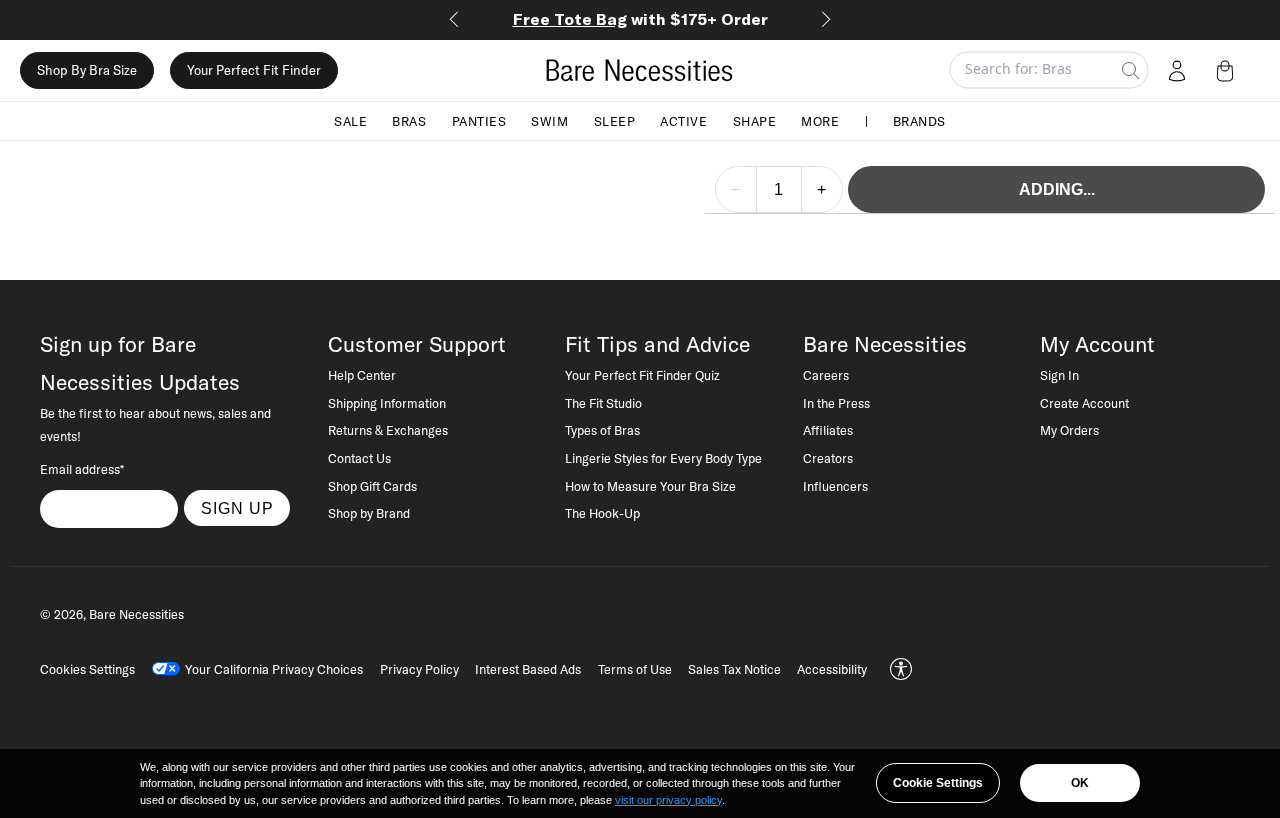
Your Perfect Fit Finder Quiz (642, 375)
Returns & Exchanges (388, 430)
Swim (549, 120)
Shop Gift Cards (372, 486)
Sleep (615, 120)
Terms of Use (635, 669)
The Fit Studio (603, 403)
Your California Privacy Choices (274, 669)
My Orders (1069, 430)
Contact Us (359, 458)
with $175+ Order (640, 19)
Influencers (835, 486)
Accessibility (832, 669)
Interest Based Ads (528, 669)
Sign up (237, 508)
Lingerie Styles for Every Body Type (663, 458)
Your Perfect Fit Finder (254, 70)
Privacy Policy (419, 669)
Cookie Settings (938, 783)
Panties (479, 120)
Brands (919, 120)
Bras (409, 120)
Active (683, 120)
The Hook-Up (602, 513)
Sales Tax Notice (734, 669)
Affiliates (828, 430)
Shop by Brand (369, 513)
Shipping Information (387, 403)
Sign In (1059, 375)
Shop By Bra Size (87, 70)
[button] (1229, 70)
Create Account (1084, 403)
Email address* (82, 469)
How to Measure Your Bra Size (650, 486)
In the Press (836, 403)
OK (1080, 783)
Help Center (362, 375)
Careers (826, 375)
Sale (350, 120)
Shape (755, 120)
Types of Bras (602, 430)
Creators (828, 458)
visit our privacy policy (668, 800)
